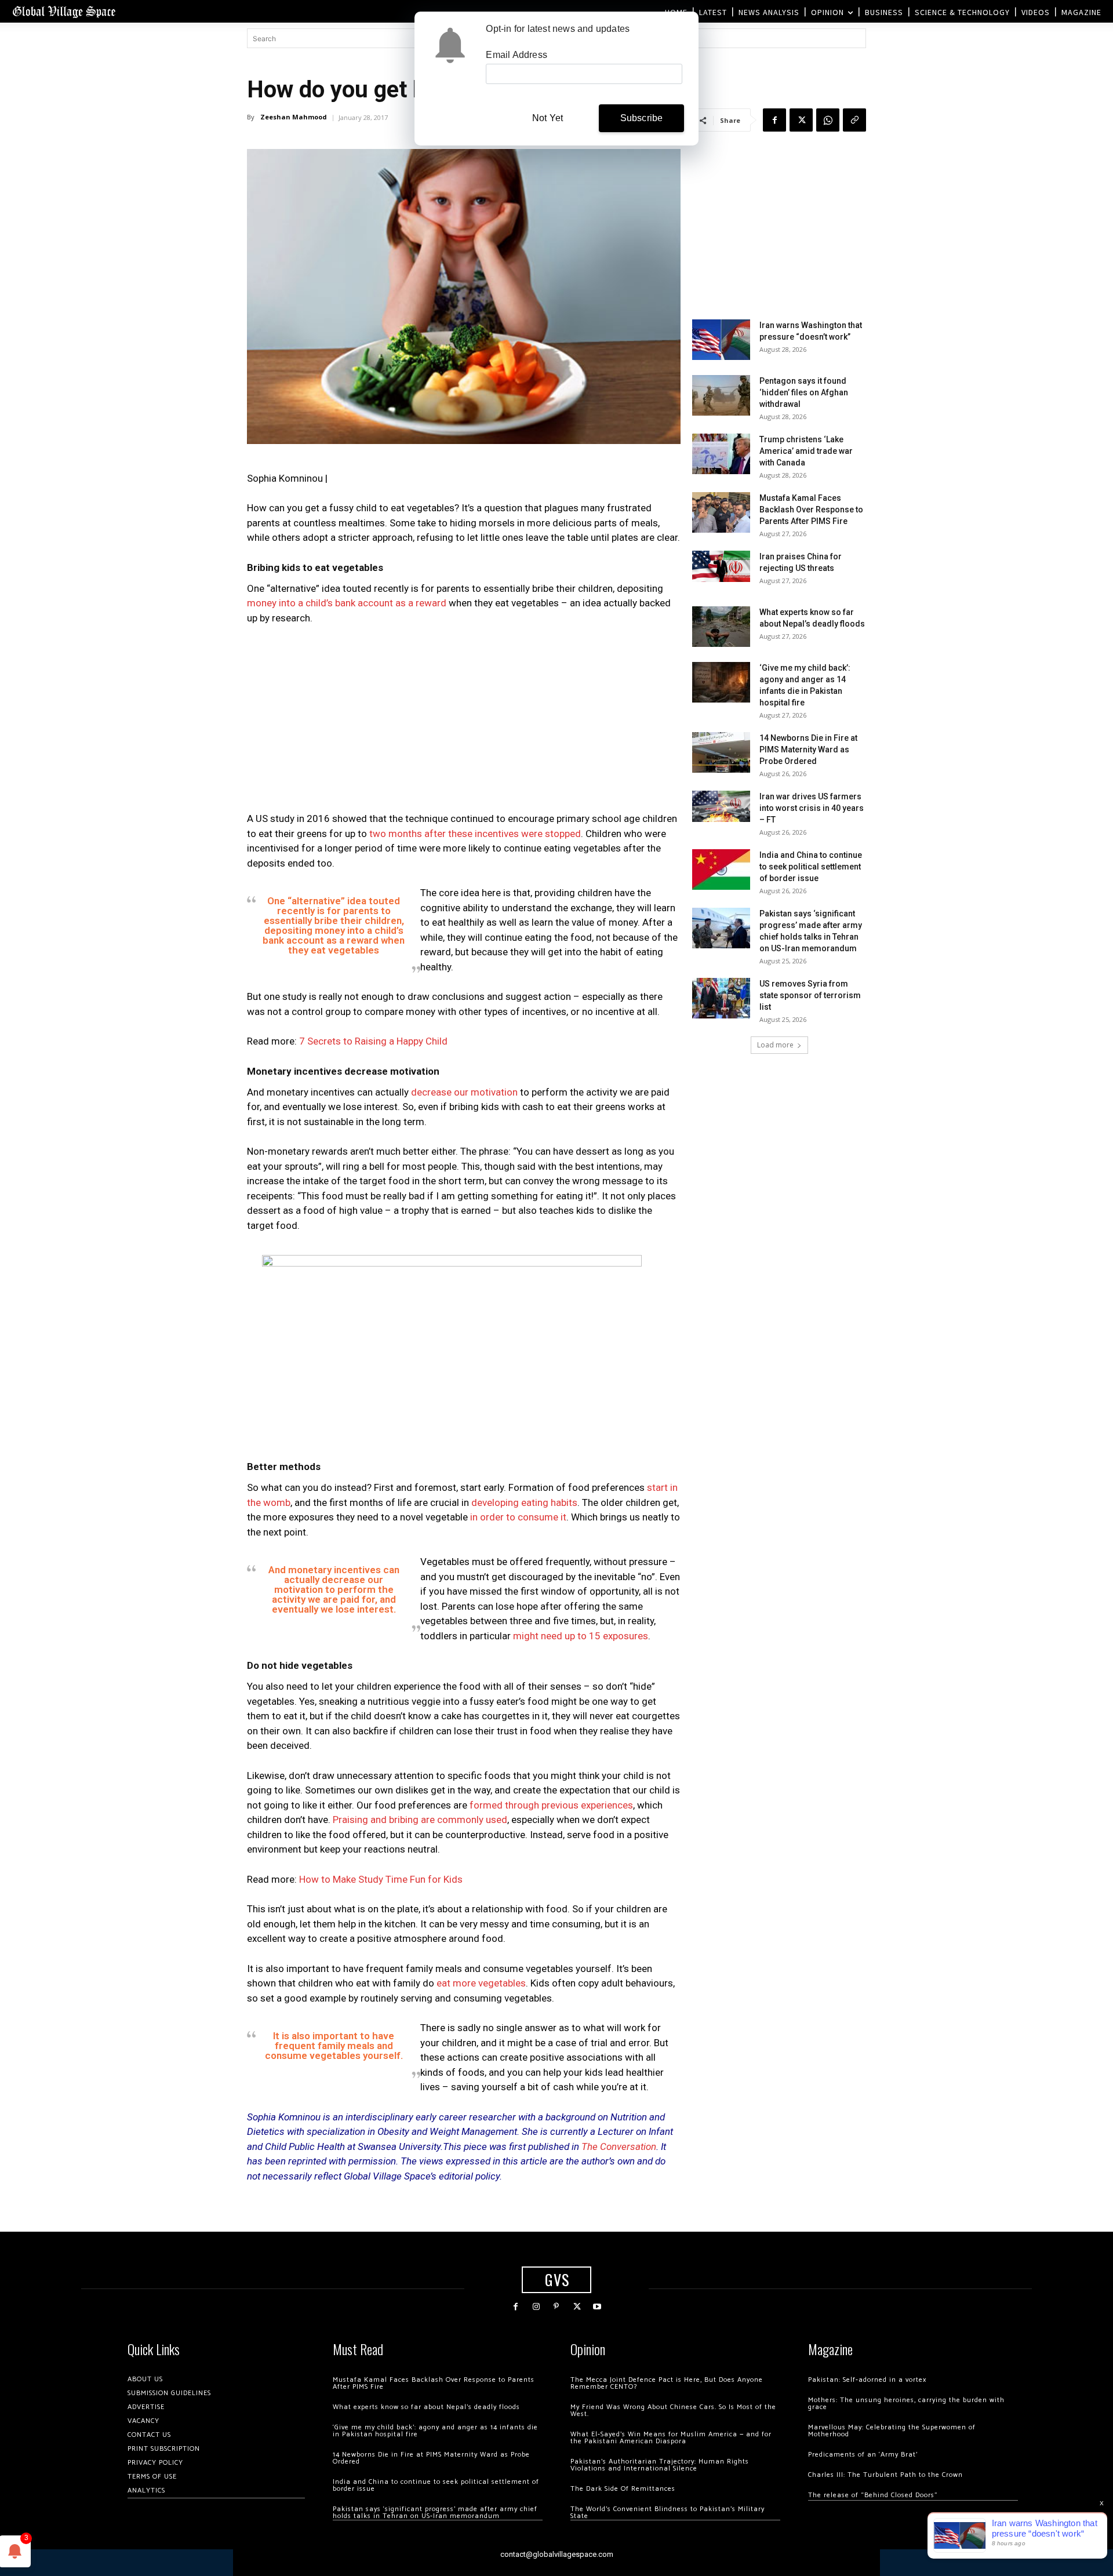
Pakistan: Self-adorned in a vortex (867, 2380)
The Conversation (619, 2146)
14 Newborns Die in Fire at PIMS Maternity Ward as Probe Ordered (808, 749)
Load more (775, 1045)
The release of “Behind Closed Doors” (873, 2495)
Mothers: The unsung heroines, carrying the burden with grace (906, 2404)
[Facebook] (774, 120)
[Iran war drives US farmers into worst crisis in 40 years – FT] (721, 806)
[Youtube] (597, 2307)
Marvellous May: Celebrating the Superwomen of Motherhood (892, 2431)
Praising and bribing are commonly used (420, 1820)
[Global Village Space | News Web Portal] (64, 11)
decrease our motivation (464, 1092)
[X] (801, 120)
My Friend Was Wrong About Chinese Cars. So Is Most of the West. (673, 2411)
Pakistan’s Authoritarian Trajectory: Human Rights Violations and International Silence (660, 2465)
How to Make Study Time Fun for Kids (381, 1879)
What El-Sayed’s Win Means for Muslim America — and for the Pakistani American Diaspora (671, 2438)
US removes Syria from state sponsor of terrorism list (810, 995)
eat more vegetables (481, 1983)
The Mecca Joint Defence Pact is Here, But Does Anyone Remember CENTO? (667, 2383)
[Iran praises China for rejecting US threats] (721, 566)
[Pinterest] (556, 2307)
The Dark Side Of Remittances (623, 2489)
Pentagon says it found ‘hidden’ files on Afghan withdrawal (804, 392)
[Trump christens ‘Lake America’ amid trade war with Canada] (721, 454)
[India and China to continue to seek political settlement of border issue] (721, 869)
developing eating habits (524, 1502)
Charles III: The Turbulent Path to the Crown (885, 2475)
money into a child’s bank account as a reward (347, 603)
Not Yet (548, 118)
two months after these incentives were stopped (475, 834)
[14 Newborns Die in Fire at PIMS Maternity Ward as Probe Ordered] (721, 752)
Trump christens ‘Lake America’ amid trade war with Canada (806, 451)
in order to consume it (518, 1517)
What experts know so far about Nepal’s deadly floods (426, 2407)
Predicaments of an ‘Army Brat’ (863, 2455)
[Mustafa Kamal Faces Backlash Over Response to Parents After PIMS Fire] (721, 512)
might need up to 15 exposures (581, 1636)
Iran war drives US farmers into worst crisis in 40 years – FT (812, 808)
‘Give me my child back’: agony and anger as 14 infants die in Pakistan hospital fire (435, 2431)
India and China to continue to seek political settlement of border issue (811, 867)
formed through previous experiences (551, 1805)
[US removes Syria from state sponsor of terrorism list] (721, 998)
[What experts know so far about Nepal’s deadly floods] (721, 627)
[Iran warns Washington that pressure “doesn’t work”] (721, 340)
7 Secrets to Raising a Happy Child (372, 1041)
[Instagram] (536, 2307)
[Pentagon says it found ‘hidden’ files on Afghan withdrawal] (721, 395)
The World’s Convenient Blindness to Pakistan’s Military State (668, 2513)
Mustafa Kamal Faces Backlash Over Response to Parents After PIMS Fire (811, 510)
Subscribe (642, 118)
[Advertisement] (464, 722)
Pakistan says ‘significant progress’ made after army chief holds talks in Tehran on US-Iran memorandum (435, 2513)
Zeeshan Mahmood (294, 117)
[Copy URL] (854, 120)
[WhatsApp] (828, 120)
